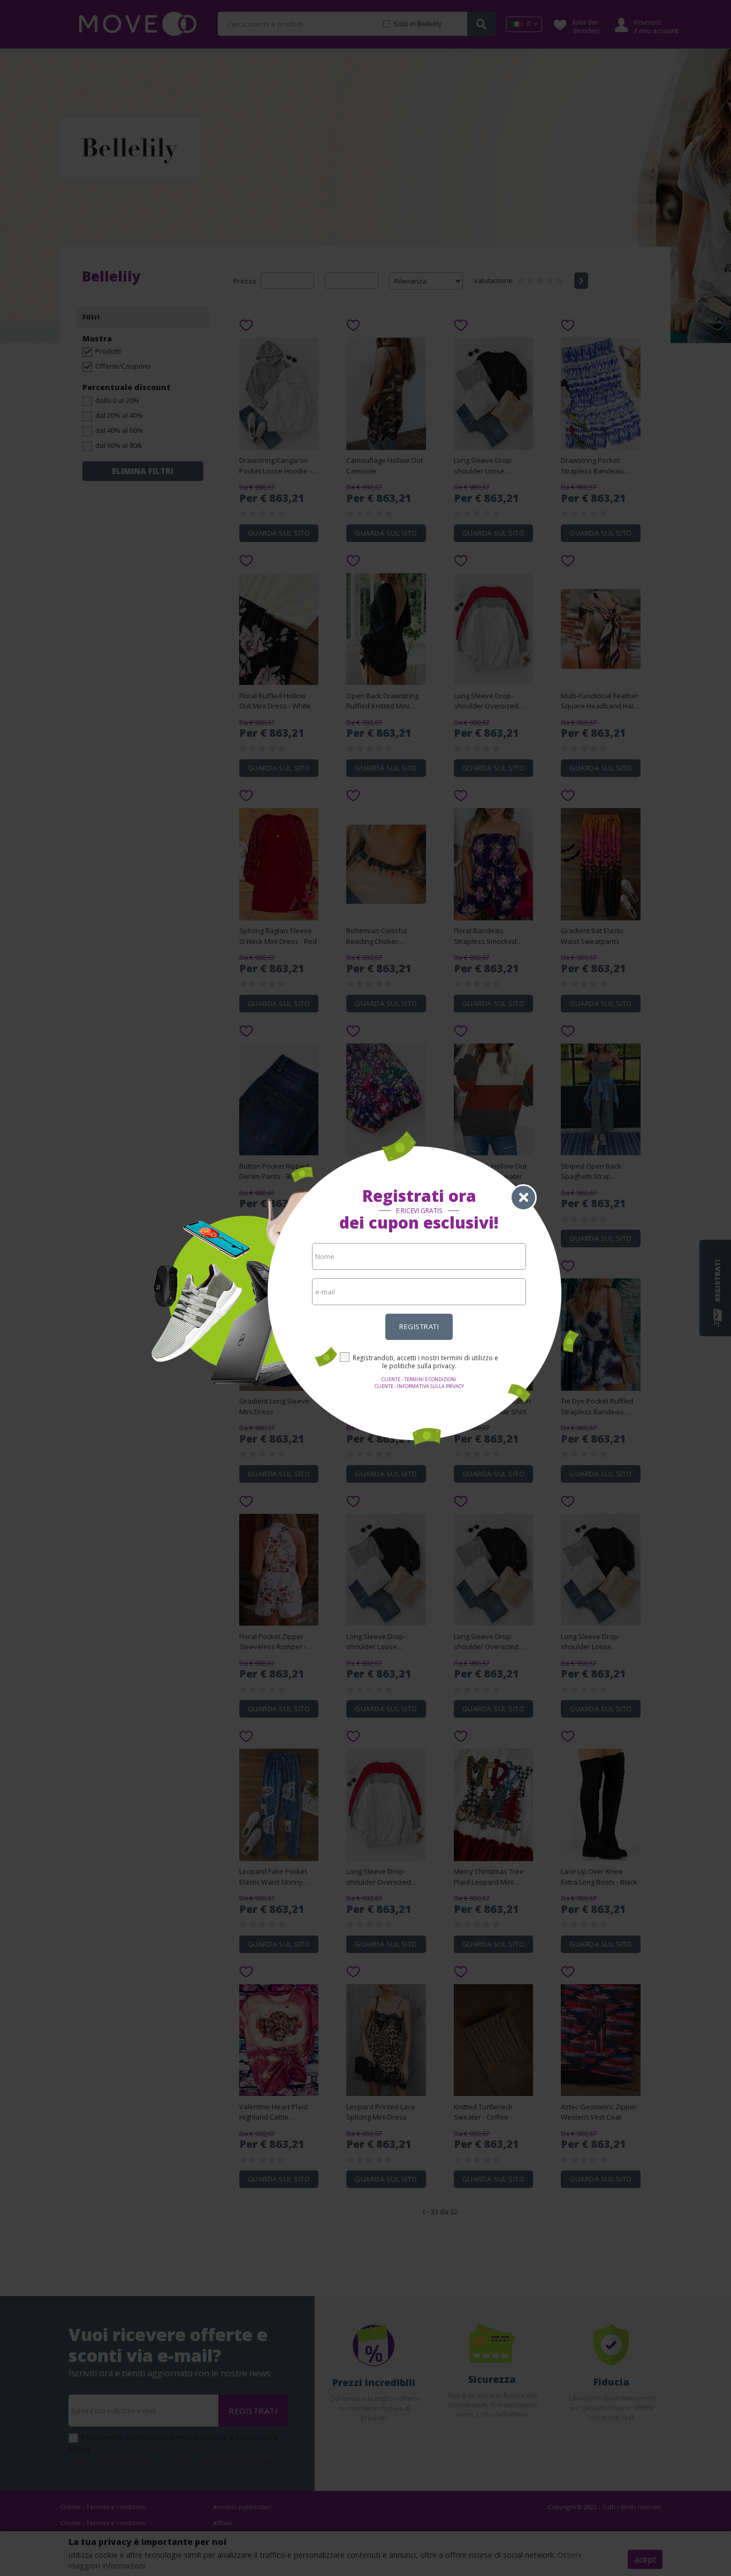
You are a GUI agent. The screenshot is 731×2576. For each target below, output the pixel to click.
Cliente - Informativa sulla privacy (419, 1386)
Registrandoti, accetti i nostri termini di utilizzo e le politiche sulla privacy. (425, 1362)
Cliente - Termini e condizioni (419, 1379)
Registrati (419, 1327)
